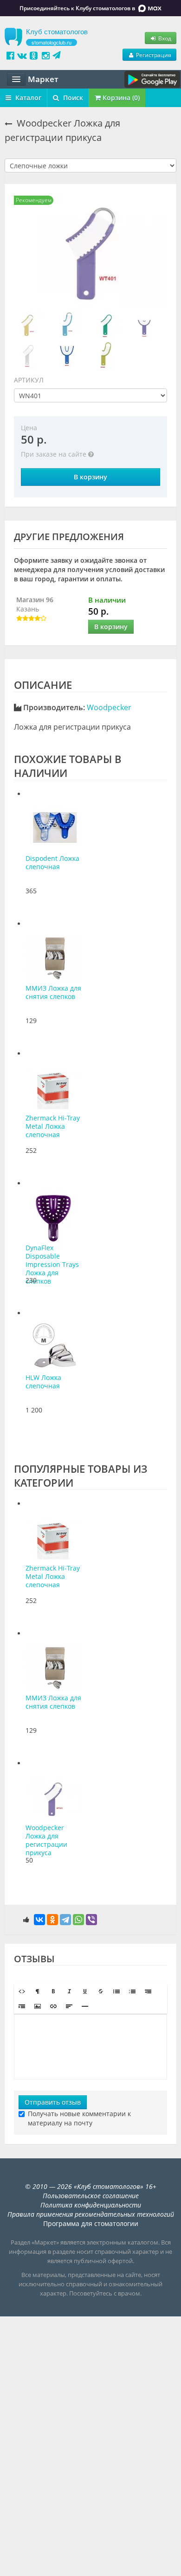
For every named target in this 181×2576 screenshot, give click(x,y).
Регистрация (153, 55)
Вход (164, 38)
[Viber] (91, 1920)
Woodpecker (109, 707)
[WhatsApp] (78, 1920)
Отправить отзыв (53, 2102)
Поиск (72, 98)
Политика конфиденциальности (91, 2205)
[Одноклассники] (52, 1920)
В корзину (90, 477)
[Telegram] (65, 1920)
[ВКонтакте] (39, 1920)
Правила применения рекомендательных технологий (91, 2214)
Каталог (27, 98)
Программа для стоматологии (91, 2223)
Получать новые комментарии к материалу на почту (79, 2118)
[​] (90, 2047)
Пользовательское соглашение (91, 2196)
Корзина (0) (120, 98)
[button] (22, 1991)
